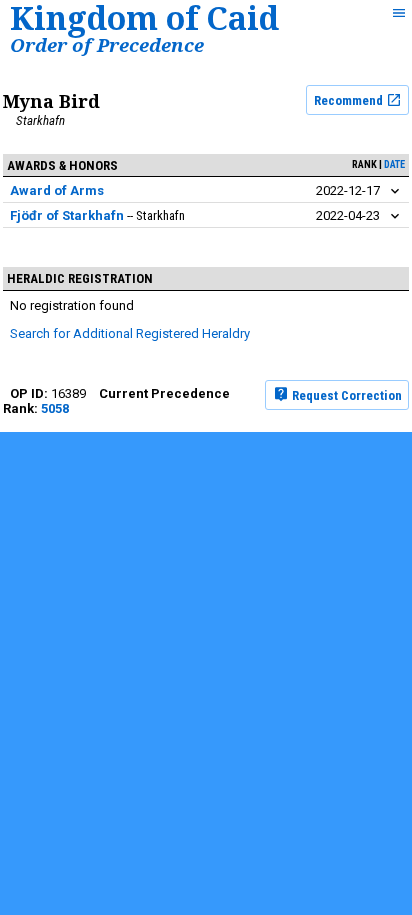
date (394, 164)
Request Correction (345, 394)
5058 (55, 408)
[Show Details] (395, 191)
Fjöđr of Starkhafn (67, 215)
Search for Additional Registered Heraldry (130, 333)
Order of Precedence (107, 44)
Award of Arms (57, 190)
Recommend (350, 100)
